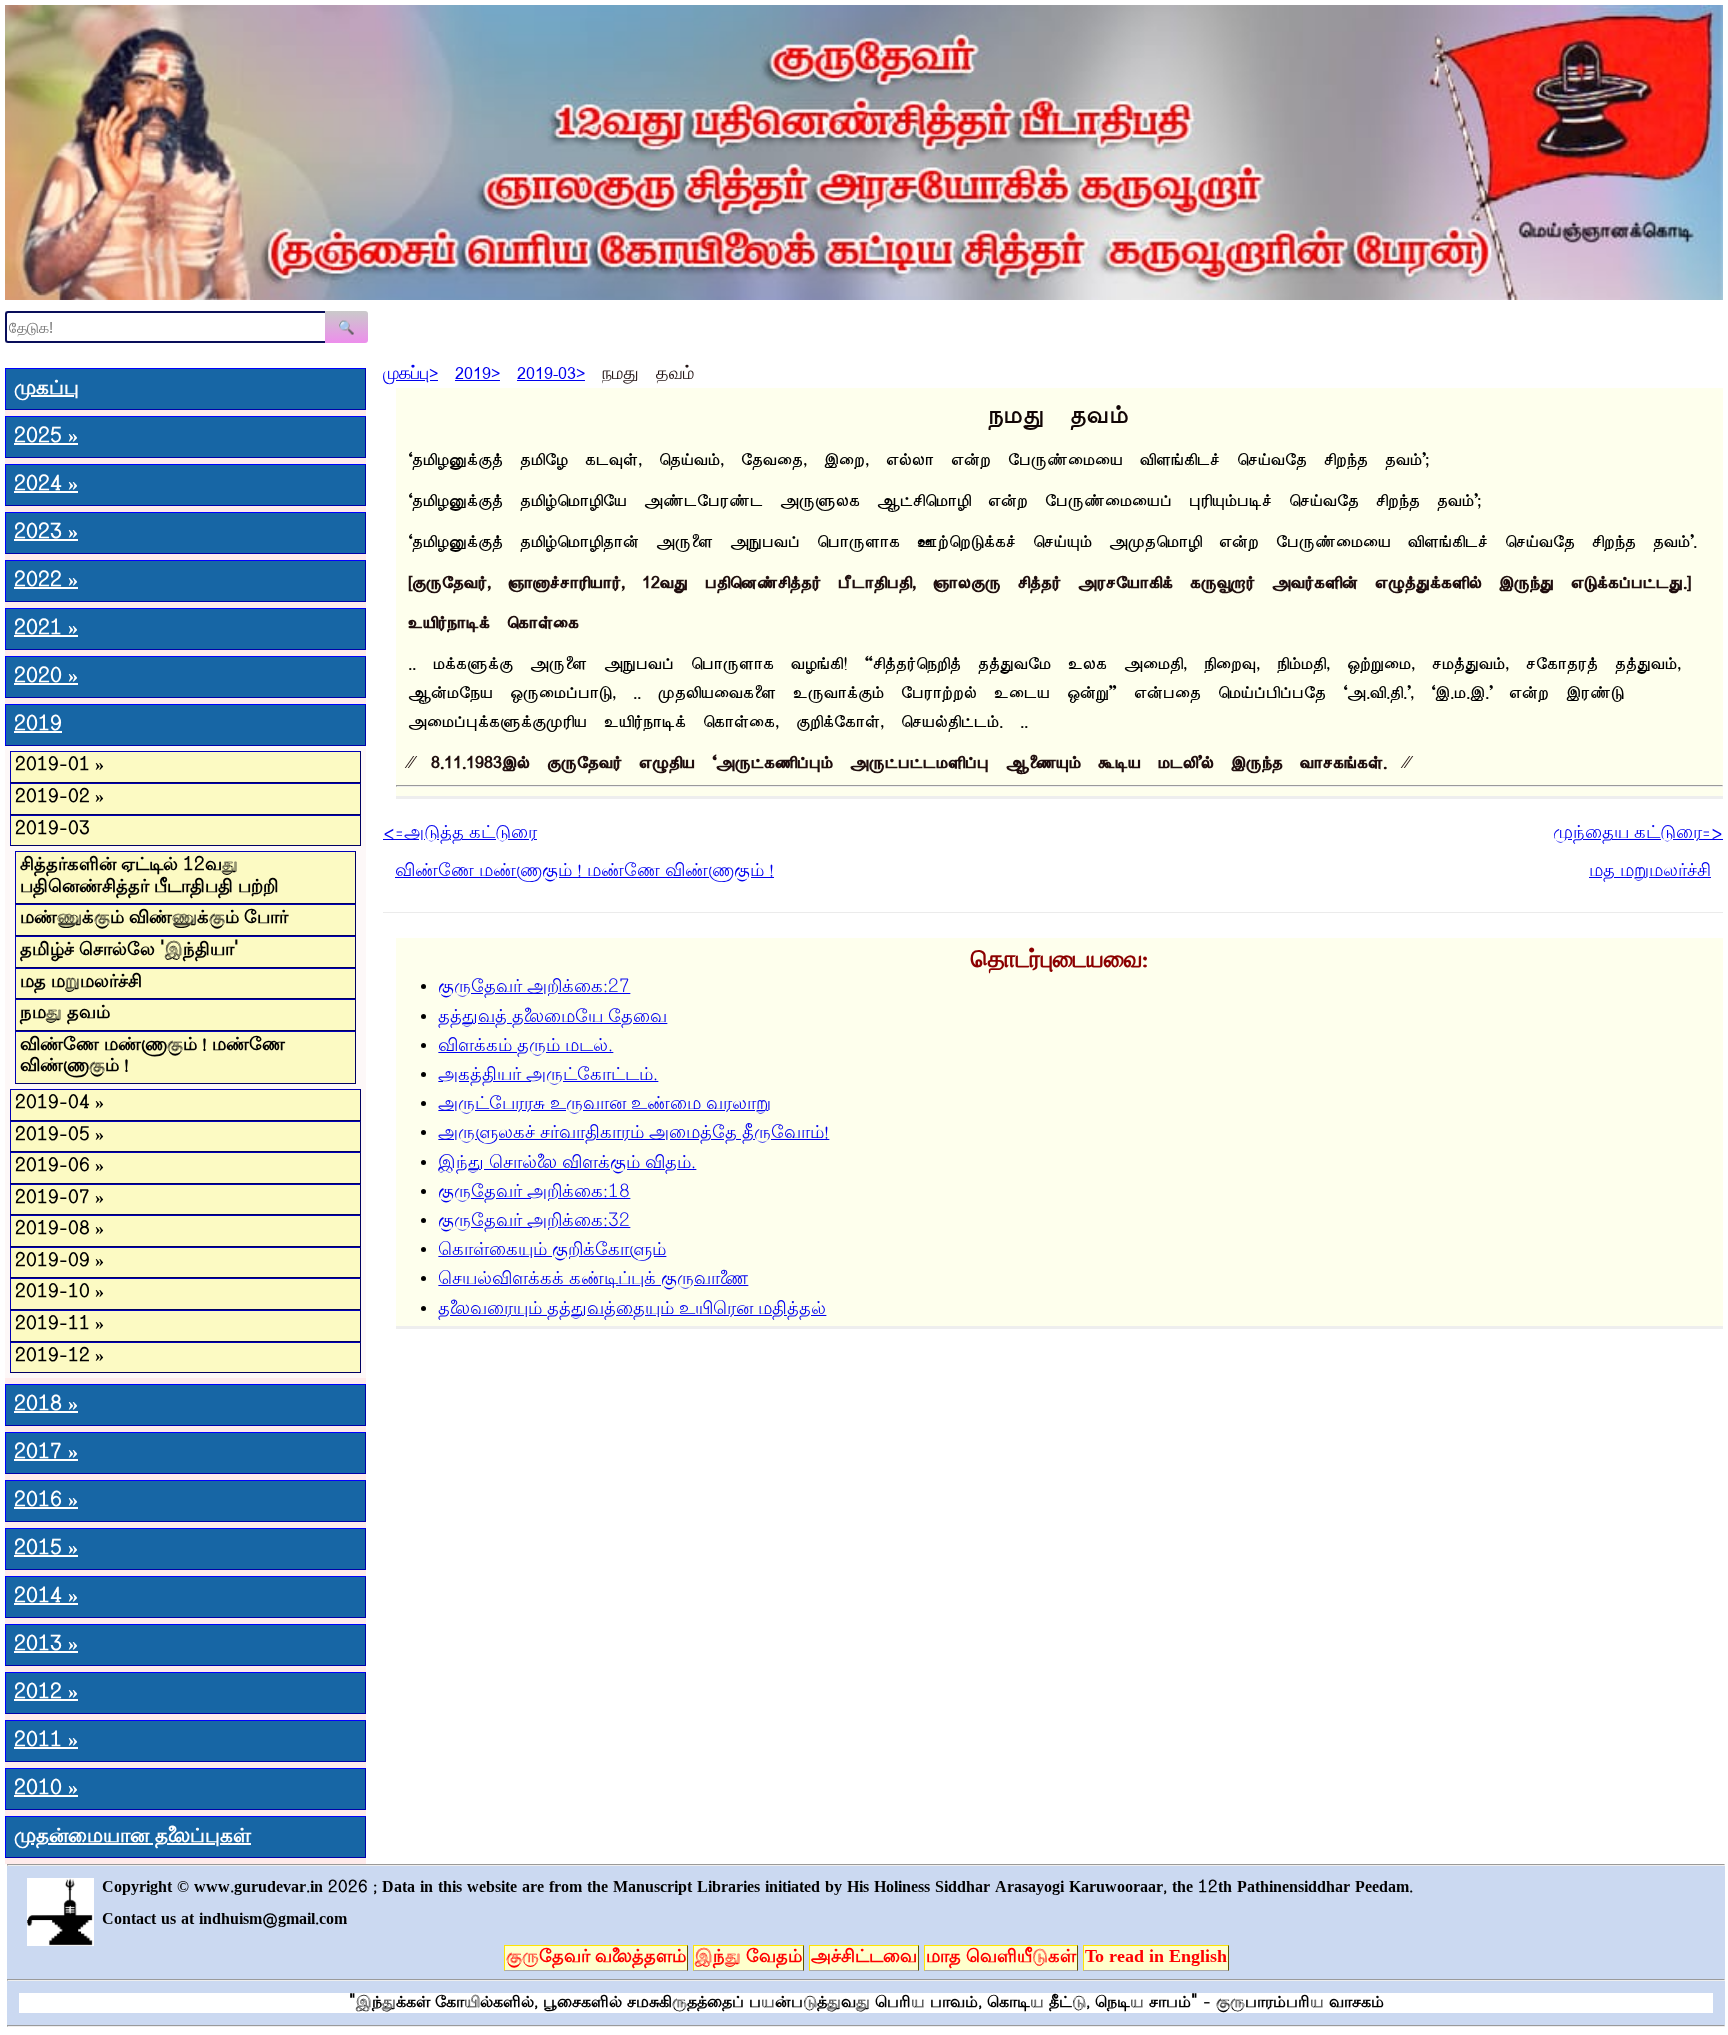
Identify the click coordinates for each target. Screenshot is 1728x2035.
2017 (46, 1453)
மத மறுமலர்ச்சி (81, 983)
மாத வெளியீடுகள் (1001, 1958)
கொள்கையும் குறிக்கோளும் (552, 1251)
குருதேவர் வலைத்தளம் (596, 1958)
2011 (46, 1741)
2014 (46, 1597)
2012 (46, 1693)
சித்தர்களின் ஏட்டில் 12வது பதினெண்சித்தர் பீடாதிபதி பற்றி (149, 877)
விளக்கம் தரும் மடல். (525, 1047)
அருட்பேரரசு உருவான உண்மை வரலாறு (604, 1105)
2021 (46, 629)
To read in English (1156, 1958)
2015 (46, 1549)
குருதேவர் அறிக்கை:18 (534, 1193)
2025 (46, 437)
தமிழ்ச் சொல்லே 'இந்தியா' (129, 951)
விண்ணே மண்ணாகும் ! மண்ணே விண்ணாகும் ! (152, 1057)
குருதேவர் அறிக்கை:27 (534, 988)
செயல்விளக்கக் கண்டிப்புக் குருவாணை (593, 1280)
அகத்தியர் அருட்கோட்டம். (548, 1076)
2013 (46, 1645)
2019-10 (59, 1293)
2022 (46, 581)
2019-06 (59, 1167)
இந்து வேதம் (748, 1958)
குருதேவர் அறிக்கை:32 (534, 1222)
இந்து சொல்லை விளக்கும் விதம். (567, 1164)
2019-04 (59, 1104)
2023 (46, 533)
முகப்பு (46, 389)
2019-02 (59, 798)
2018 (46, 1405)
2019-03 (52, 830)
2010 (46, 1789)
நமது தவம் (65, 1014)
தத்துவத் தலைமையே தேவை (552, 1018)
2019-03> (551, 369)
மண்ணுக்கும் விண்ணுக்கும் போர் (154, 919)
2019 (38, 725)
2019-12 (59, 1357)
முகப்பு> (410, 369)
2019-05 (59, 1136)
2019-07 (59, 1199)
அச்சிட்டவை (864, 1958)
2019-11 (59, 1325)
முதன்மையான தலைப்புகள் (132, 1837)
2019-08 (59, 1230)
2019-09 (59, 1262)
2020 (46, 677)
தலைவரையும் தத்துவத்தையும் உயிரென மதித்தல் (632, 1310)
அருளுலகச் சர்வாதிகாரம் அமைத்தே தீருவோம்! (633, 1134)
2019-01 (59, 766)
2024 (46, 485)
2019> (477, 369)
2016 (46, 1501)
